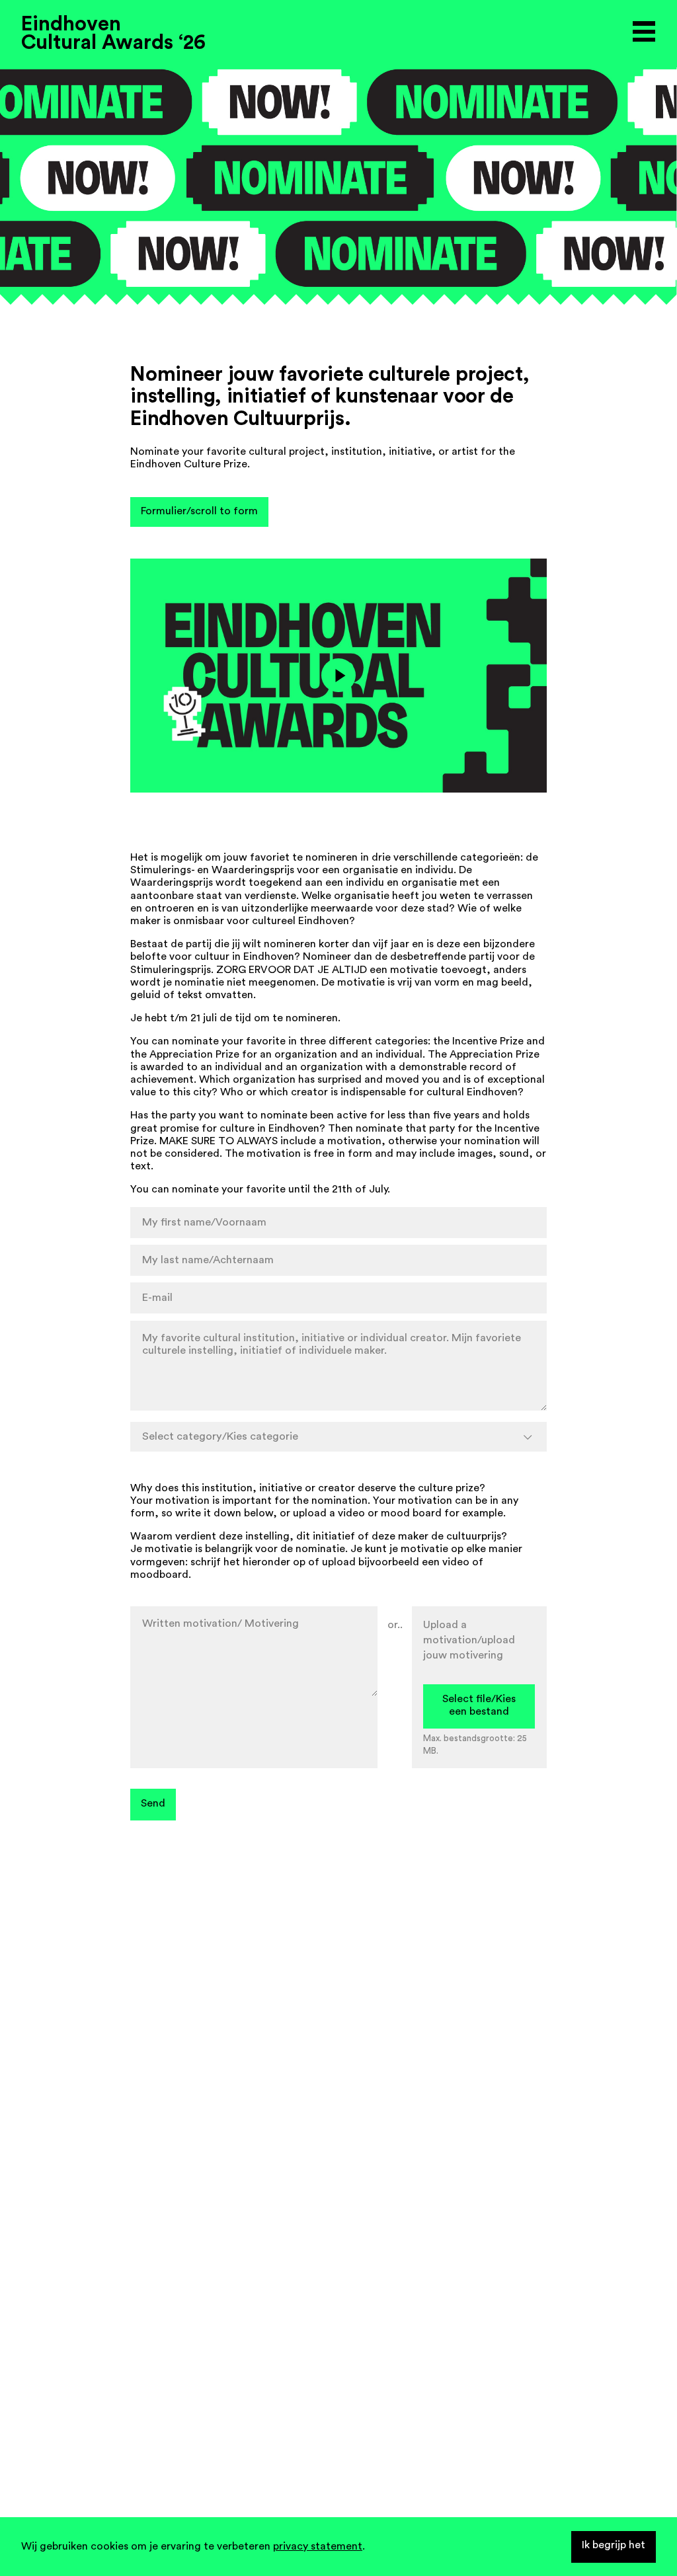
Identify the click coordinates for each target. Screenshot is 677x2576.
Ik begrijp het (614, 2545)
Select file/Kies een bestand (479, 1705)
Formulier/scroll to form (199, 511)
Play (338, 675)
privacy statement (318, 2546)
